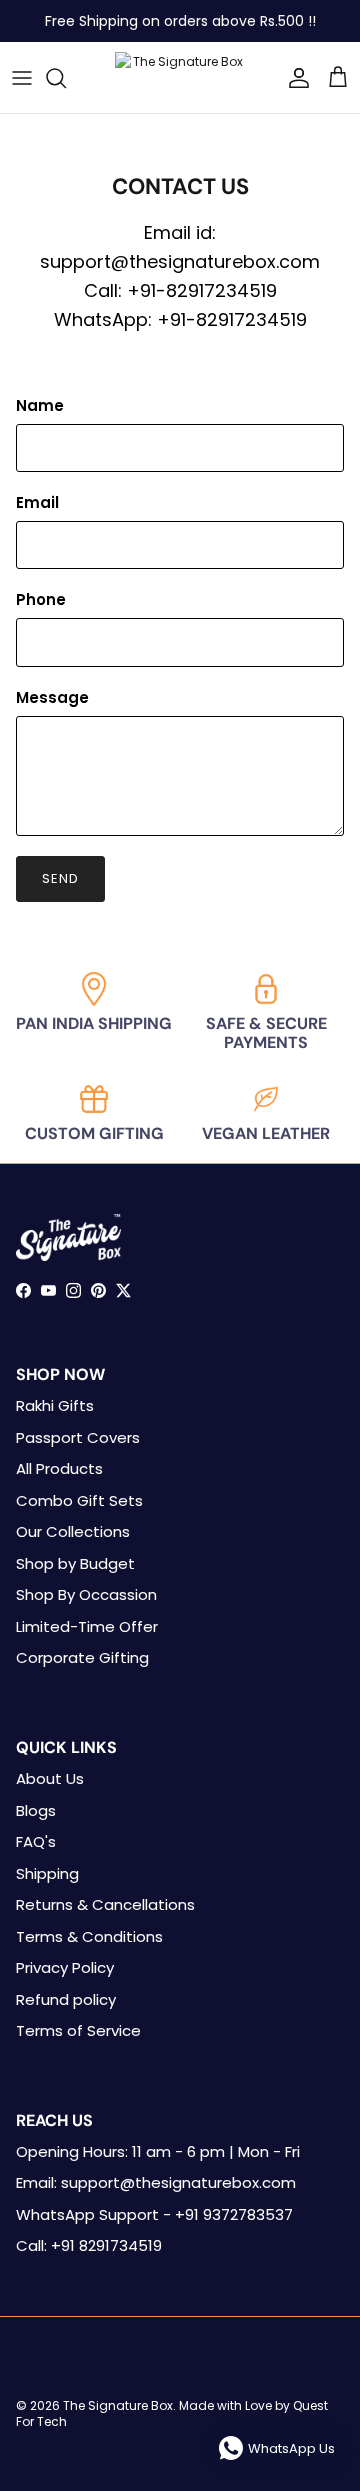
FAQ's (36, 1841)
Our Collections (73, 1531)
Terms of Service (78, 2030)
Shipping (47, 1873)
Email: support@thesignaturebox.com (156, 2182)
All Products (59, 1468)
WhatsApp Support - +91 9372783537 (154, 2214)
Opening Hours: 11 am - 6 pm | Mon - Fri (158, 2151)
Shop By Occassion (86, 1594)
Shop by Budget (75, 1563)
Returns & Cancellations (105, 1904)
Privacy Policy (65, 1967)
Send (60, 878)
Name (40, 405)
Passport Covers (78, 1437)
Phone (41, 599)
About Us (50, 1778)
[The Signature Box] (180, 77)
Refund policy (66, 1999)
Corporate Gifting (82, 1657)
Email (37, 502)
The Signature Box (118, 2405)
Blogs (36, 1810)
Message (52, 697)
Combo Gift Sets (79, 1500)
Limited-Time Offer (87, 1626)
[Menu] (22, 78)
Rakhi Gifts (55, 1405)
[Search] (66, 78)
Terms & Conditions (89, 1936)
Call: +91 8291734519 (89, 2245)
